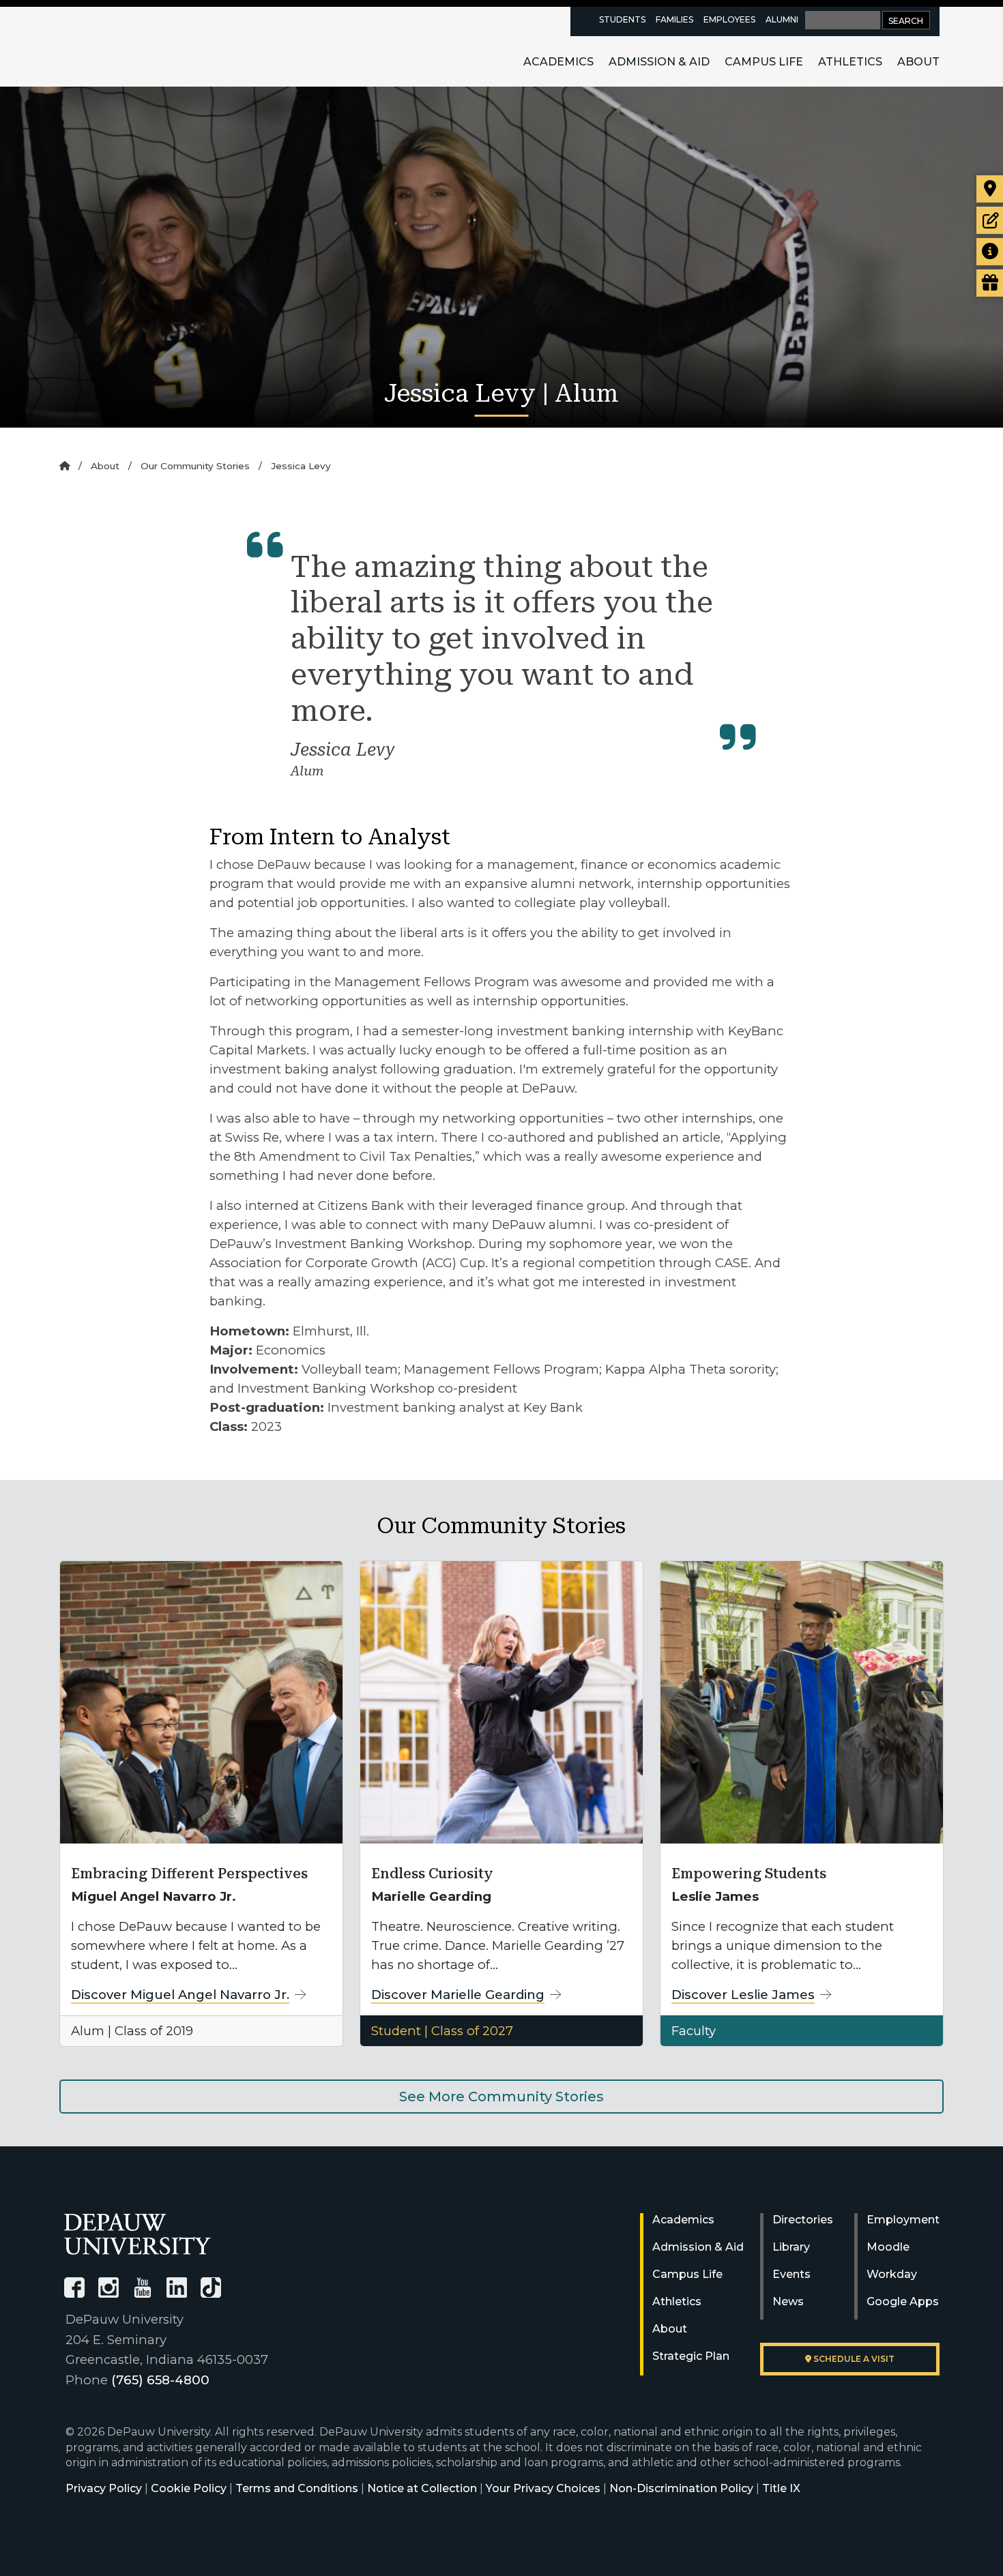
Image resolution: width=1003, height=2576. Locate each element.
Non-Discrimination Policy (681, 2488)
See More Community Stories (501, 2097)
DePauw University (139, 46)
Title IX (781, 2488)
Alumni (782, 19)
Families (674, 19)
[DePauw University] (137, 2234)
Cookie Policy (189, 2488)
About (918, 62)
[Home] (64, 466)
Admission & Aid (659, 62)
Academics (558, 62)
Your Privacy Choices (543, 2488)
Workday (892, 2274)
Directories (803, 2220)
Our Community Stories (195, 466)
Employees (729, 19)
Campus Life (764, 62)
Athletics (850, 62)
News (788, 2301)
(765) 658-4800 (160, 2380)
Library (791, 2247)
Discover (180, 1995)
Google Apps (903, 2301)
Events (791, 2274)
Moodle (888, 2247)
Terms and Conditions (297, 2488)
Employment (903, 2220)
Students (622, 19)
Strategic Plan (691, 2356)
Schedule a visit (853, 2359)
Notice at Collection (422, 2488)
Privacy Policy (104, 2488)
